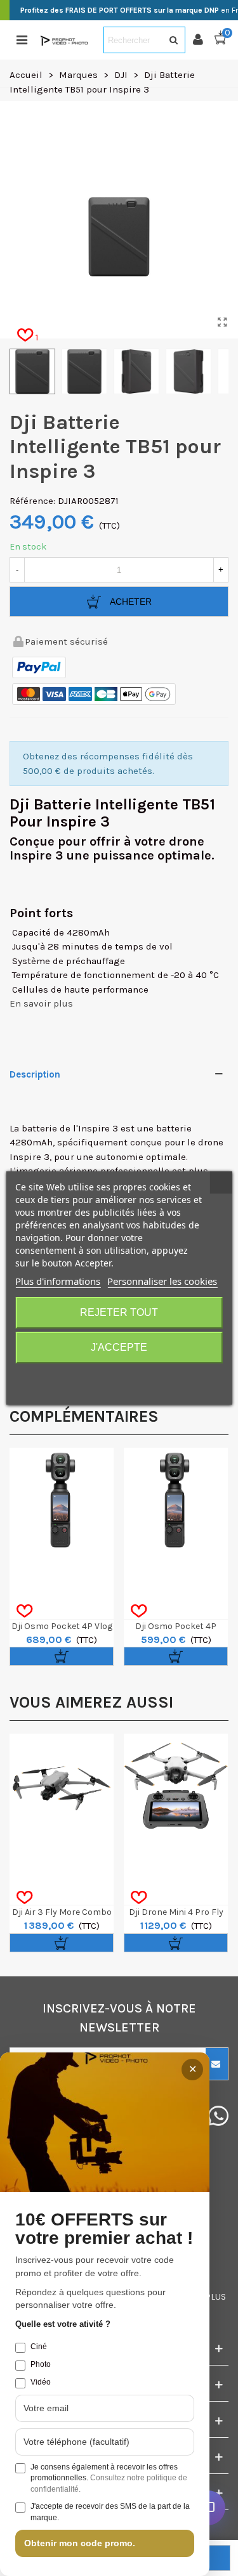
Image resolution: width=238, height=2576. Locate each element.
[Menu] (22, 40)
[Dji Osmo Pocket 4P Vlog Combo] (62, 1500)
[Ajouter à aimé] (24, 1611)
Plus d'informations (58, 1281)
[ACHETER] (62, 1656)
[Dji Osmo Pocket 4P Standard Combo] (176, 1500)
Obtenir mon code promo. (80, 2543)
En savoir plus (41, 1003)
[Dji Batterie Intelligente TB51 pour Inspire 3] (222, 323)
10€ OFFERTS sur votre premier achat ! (104, 2229)
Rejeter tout (119, 1312)
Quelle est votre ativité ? (63, 2324)
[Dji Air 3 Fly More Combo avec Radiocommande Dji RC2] (62, 1786)
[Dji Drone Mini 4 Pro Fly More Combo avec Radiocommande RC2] (176, 1786)
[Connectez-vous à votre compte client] (203, 40)
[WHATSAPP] (219, 2116)
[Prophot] (65, 40)
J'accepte (119, 1347)
